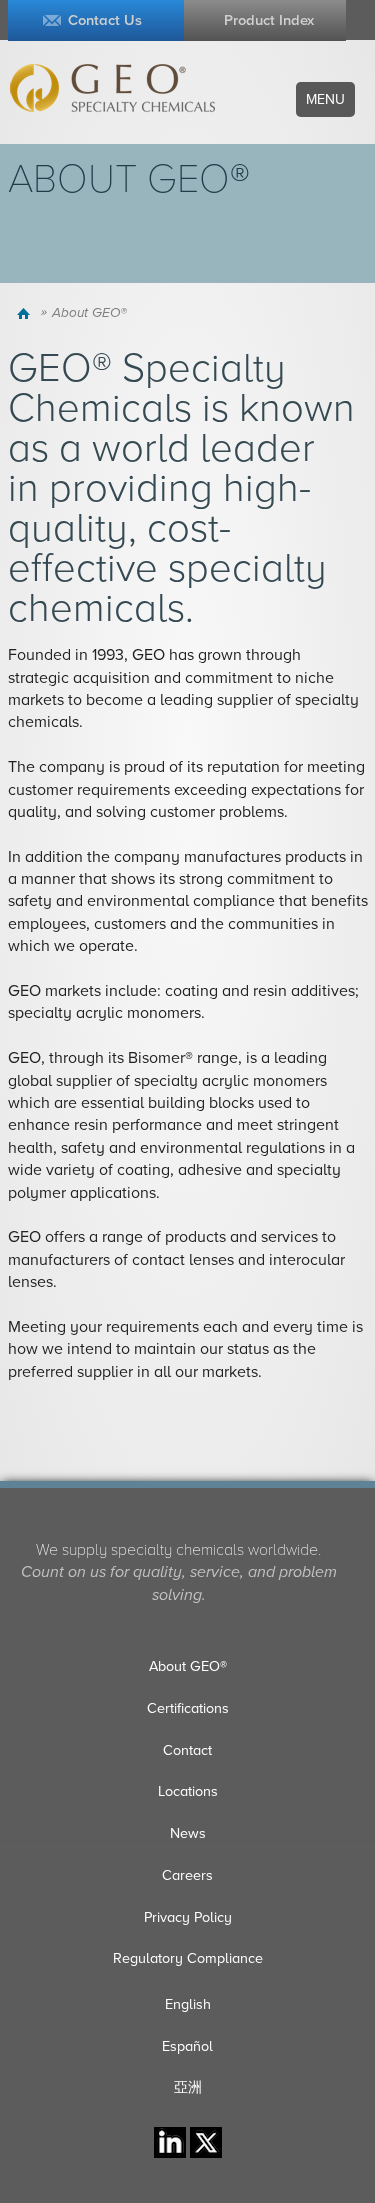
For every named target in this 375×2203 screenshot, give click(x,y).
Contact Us (105, 20)
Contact (187, 1750)
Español (187, 2046)
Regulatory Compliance (188, 1958)
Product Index (269, 20)
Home (26, 313)
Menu (325, 99)
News (188, 1833)
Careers (187, 1875)
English (188, 2004)
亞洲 (188, 2087)
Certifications (188, 1708)
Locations (188, 1791)
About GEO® (188, 1666)
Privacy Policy (188, 1917)
